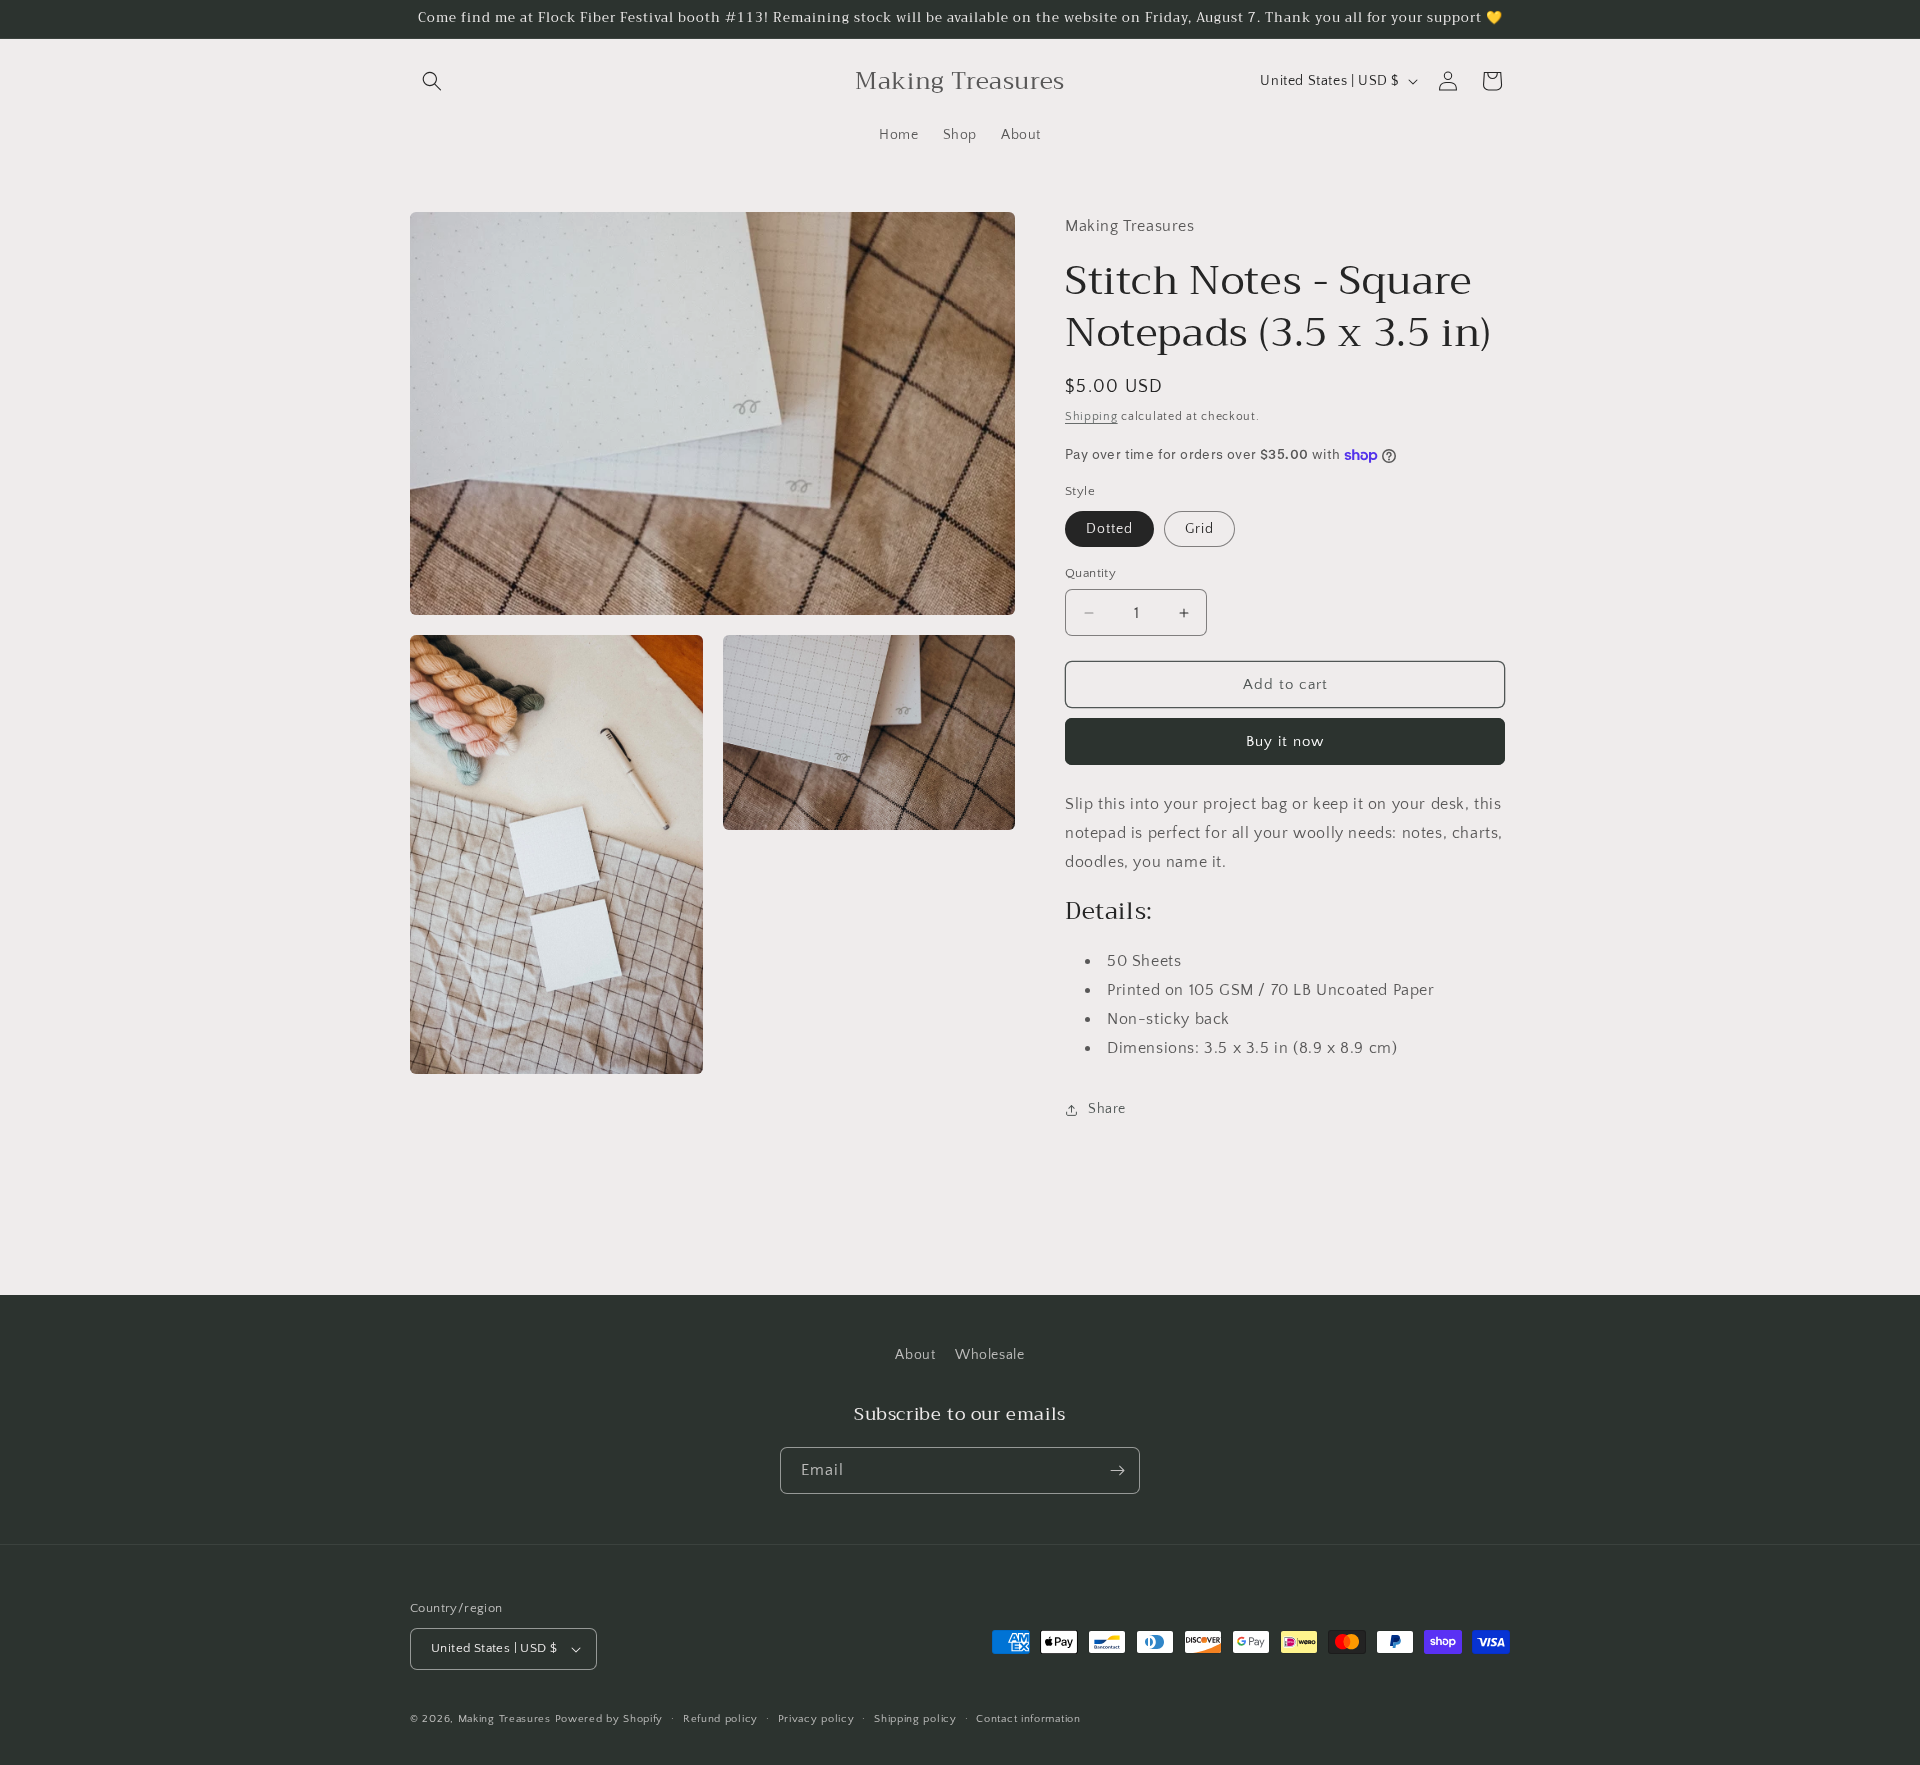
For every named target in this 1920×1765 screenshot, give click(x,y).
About (915, 1355)
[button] (432, 81)
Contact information (1028, 1719)
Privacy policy (816, 1719)
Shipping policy (915, 1719)
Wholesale (989, 1355)
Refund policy (720, 1719)
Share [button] (1107, 1109)
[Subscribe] (1117, 1470)
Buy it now (1285, 741)
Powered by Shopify (609, 1719)
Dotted (1109, 529)
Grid (1199, 529)
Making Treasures (504, 1719)
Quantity (1090, 573)
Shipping (1091, 416)
